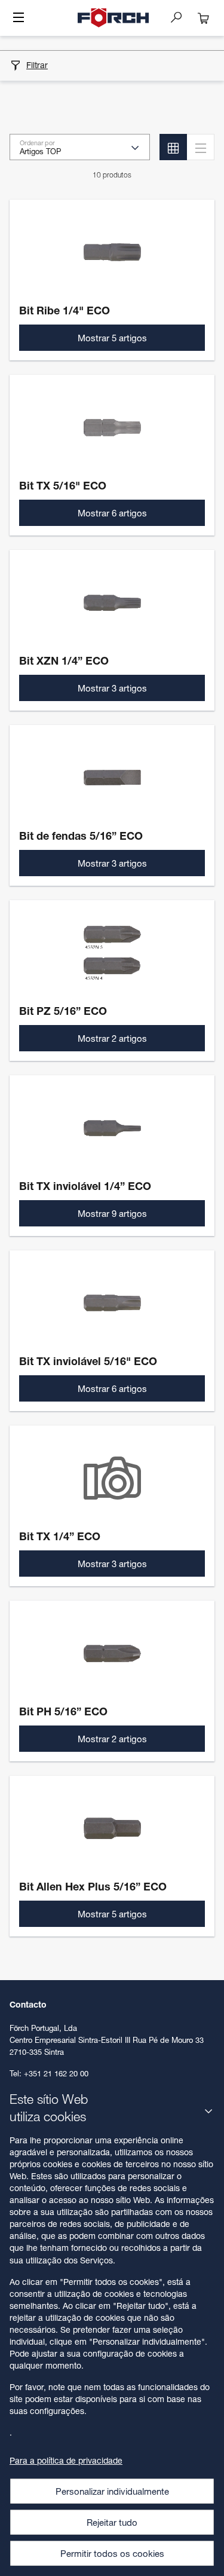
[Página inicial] (113, 18)
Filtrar (37, 65)
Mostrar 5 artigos (112, 338)
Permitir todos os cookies (112, 2553)
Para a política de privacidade (66, 2460)
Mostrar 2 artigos (112, 1038)
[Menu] (19, 19)
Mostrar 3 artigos (112, 688)
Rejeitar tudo (112, 2522)
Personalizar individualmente (112, 2491)
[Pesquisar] (181, 17)
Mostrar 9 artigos (112, 1213)
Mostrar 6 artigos (112, 513)
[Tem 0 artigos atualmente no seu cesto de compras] (204, 18)
